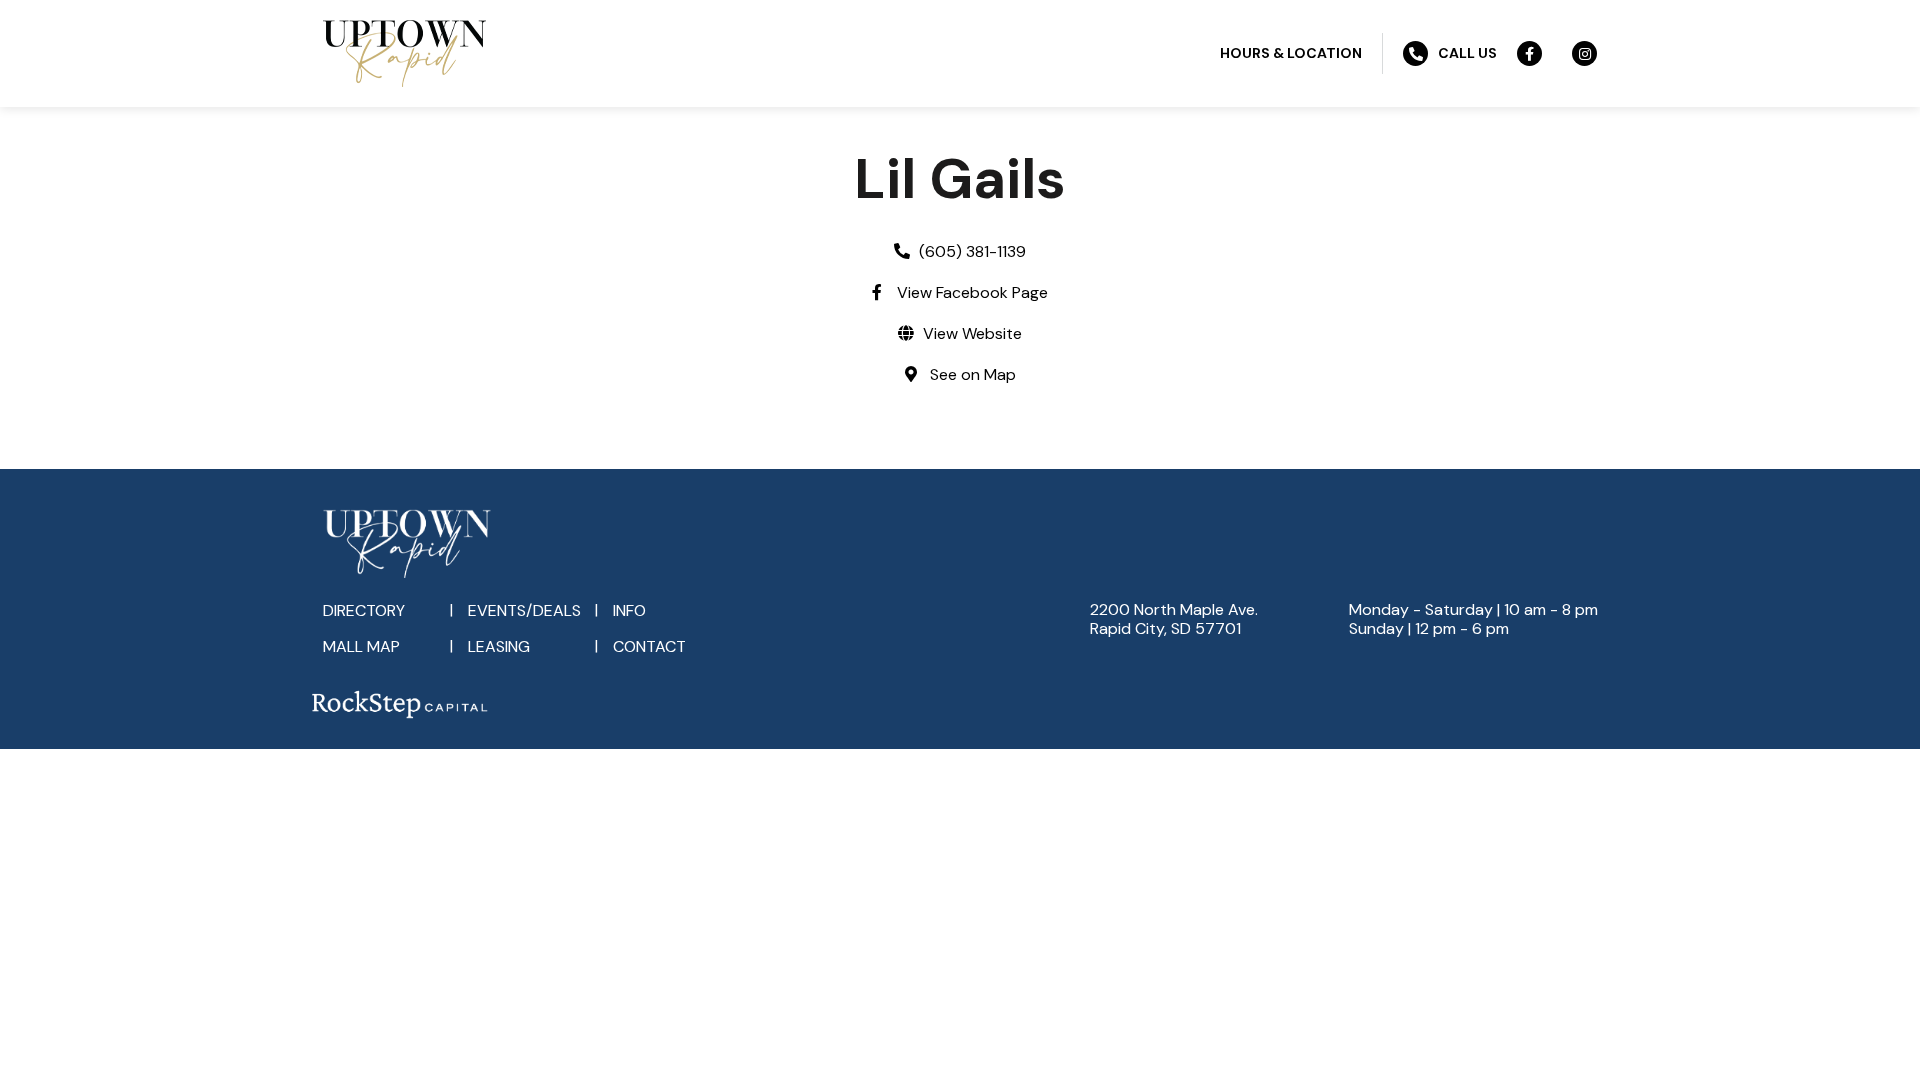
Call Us (1467, 53)
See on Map (973, 374)
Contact (649, 646)
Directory (364, 610)
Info (629, 610)
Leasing (499, 646)
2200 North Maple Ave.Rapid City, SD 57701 (1174, 619)
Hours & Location (1291, 53)
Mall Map (361, 646)
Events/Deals (524, 610)
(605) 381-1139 (972, 251)
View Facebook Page (972, 292)
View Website (972, 333)
